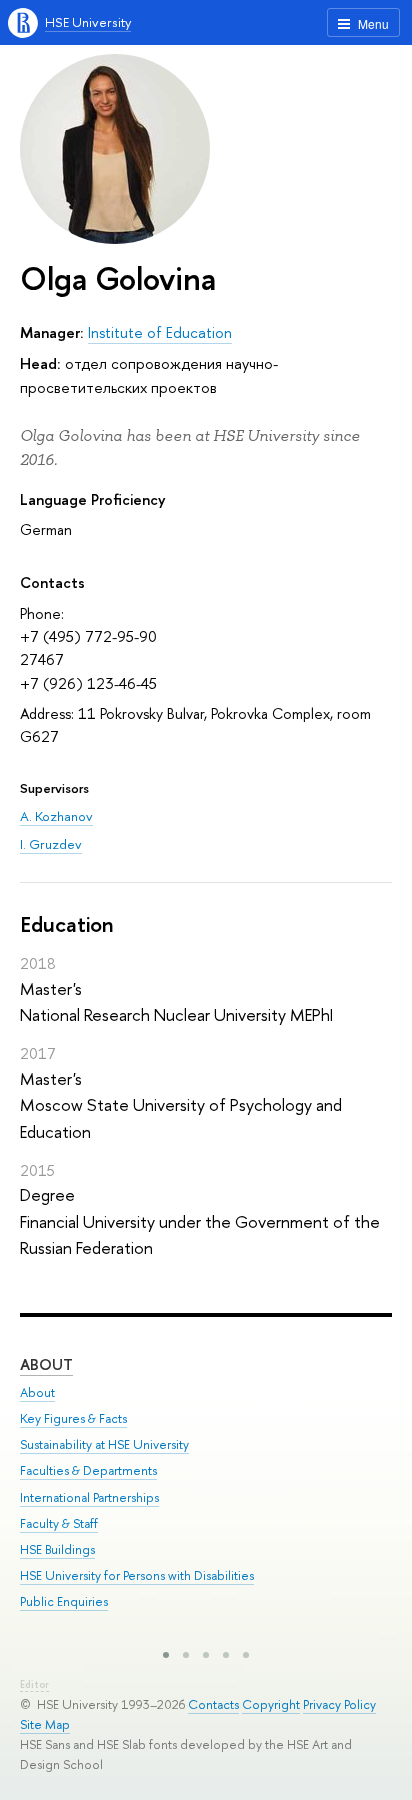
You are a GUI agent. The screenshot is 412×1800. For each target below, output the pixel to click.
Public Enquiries (64, 1601)
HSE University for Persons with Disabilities (137, 1575)
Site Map (45, 1724)
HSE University (88, 22)
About (46, 1364)
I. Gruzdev (51, 844)
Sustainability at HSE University (104, 1444)
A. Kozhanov (56, 816)
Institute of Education (160, 332)
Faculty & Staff (59, 1523)
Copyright (271, 1704)
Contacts (213, 1704)
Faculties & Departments (88, 1470)
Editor (34, 1684)
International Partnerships (89, 1497)
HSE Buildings (57, 1549)
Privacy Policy (339, 1704)
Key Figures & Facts (73, 1418)
